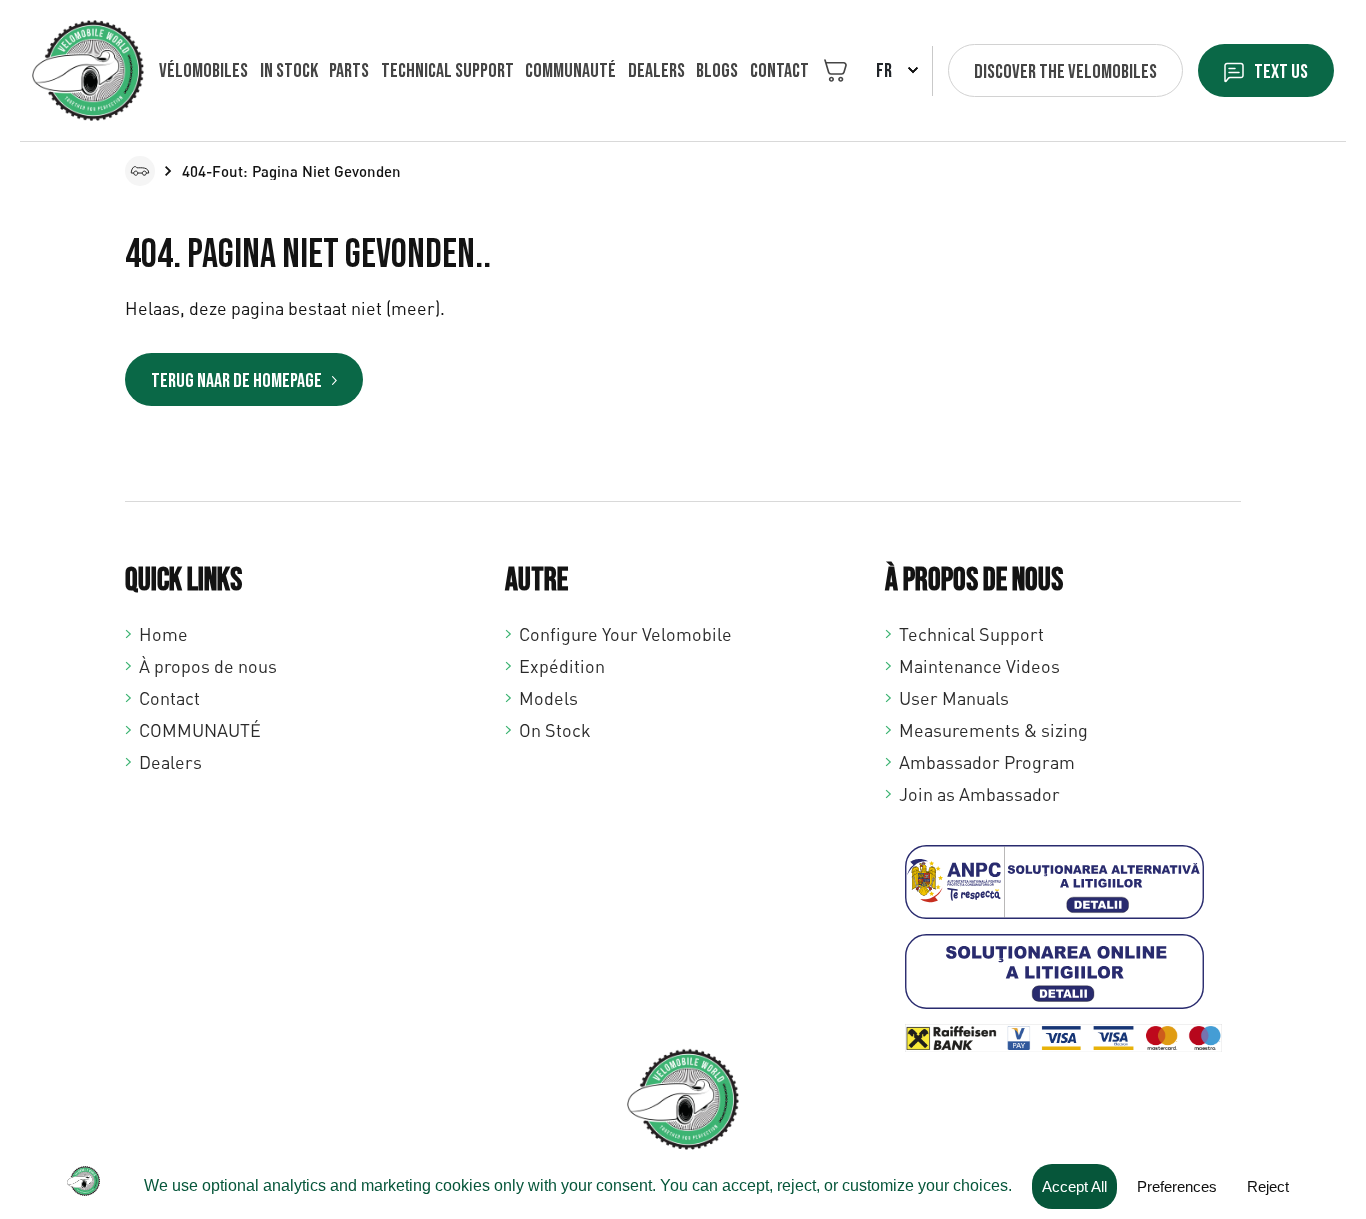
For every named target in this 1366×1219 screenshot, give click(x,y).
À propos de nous (208, 666)
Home (163, 634)
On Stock (555, 730)
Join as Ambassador (979, 794)
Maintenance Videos (979, 666)
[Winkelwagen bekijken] (835, 70)
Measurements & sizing (993, 730)
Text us (1281, 72)
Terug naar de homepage (236, 381)
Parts (349, 71)
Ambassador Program (987, 762)
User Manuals (954, 698)
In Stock (289, 71)
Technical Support (971, 634)
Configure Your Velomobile (625, 634)
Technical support (447, 71)
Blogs (717, 71)
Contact (779, 71)
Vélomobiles (203, 71)
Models (548, 698)
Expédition (562, 666)
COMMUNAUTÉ (570, 71)
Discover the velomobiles (1065, 72)
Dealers (656, 71)
